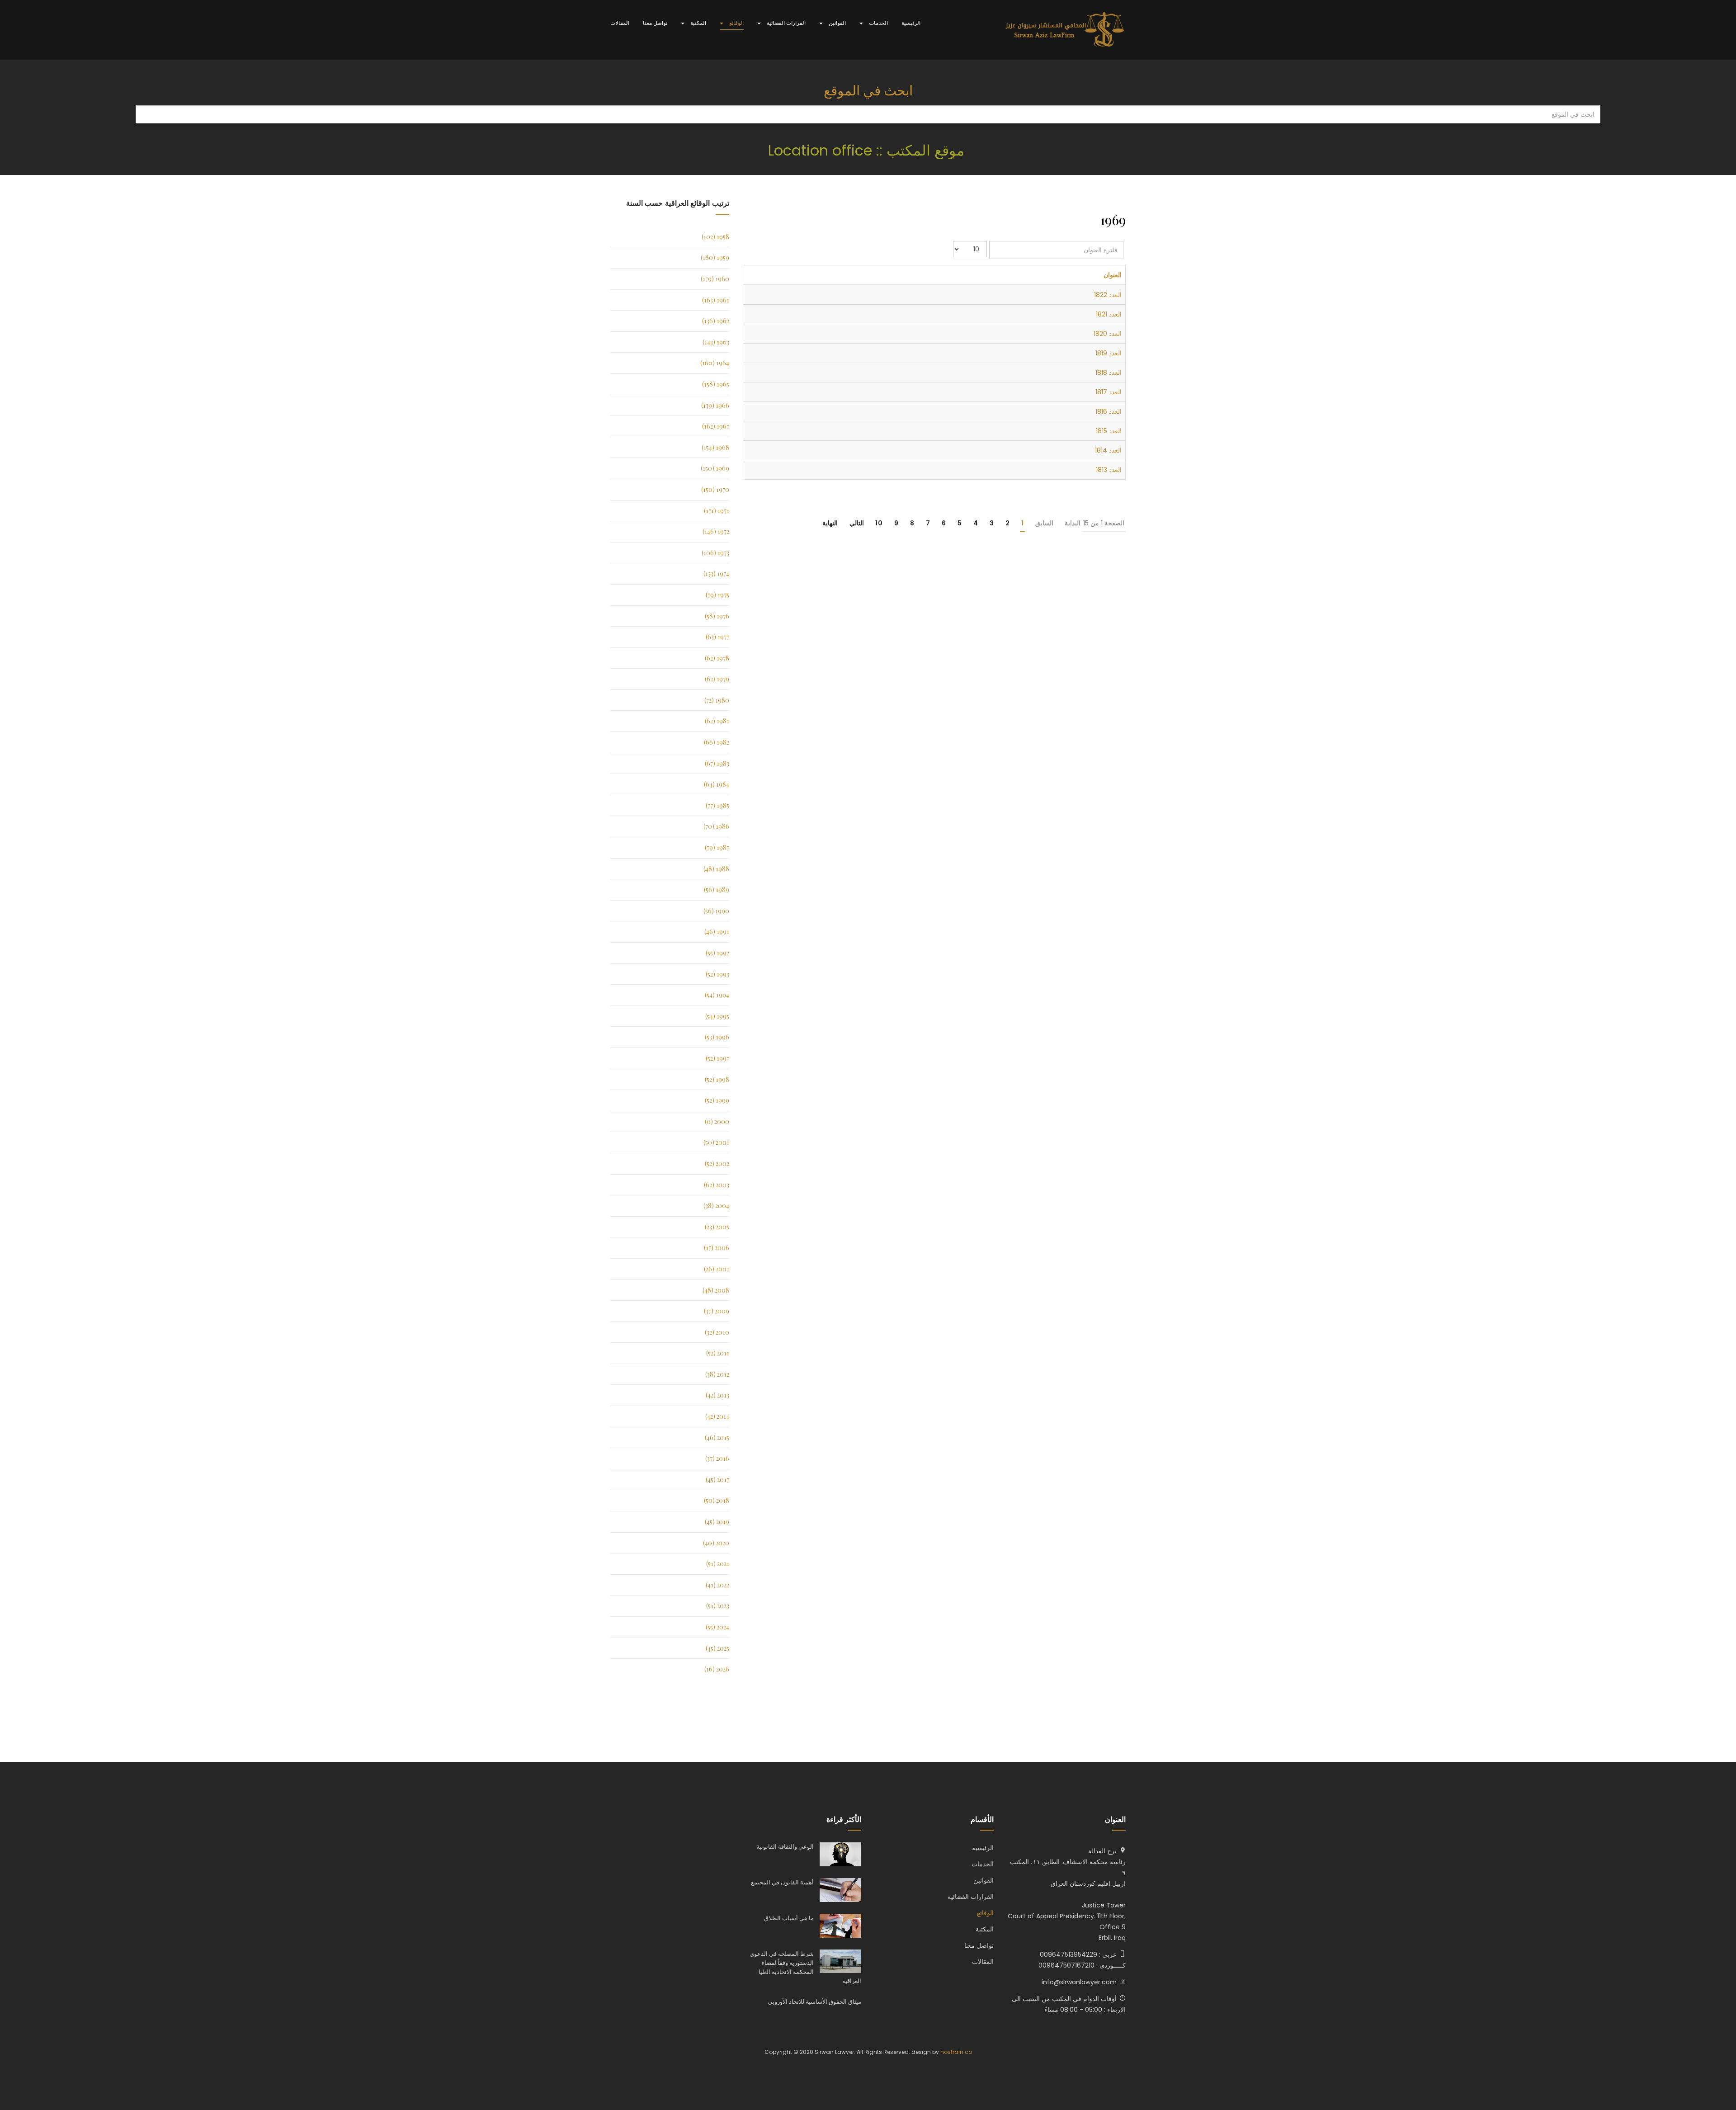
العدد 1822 (1108, 295)
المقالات (620, 23)
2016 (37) (717, 1458)
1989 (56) (717, 890)
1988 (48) (716, 869)
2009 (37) (717, 1311)
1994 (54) (717, 995)
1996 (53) (717, 1037)
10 (879, 523)
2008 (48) (716, 1290)
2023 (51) (718, 1606)
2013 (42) (717, 1395)
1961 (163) (716, 300)
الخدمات (878, 23)
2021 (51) (718, 1564)
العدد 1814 (1108, 450)
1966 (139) (715, 405)
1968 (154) (715, 447)
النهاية (830, 523)
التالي (857, 523)
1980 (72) (717, 700)
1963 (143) (716, 342)
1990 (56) (716, 911)
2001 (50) (716, 1142)
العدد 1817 (1109, 392)
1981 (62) (717, 721)
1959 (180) (715, 257)
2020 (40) (716, 1543)
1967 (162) (716, 426)
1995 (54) (717, 1016)
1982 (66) (717, 742)
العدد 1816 (1109, 411)
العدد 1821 (1109, 314)
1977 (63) (717, 637)
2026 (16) (717, 1669)
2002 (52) (717, 1164)
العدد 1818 (1109, 373)
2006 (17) (717, 1248)
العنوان (1113, 275)
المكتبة (698, 23)
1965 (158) (716, 384)
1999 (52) (717, 1100)
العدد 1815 (1109, 431)
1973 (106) (715, 553)
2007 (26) (717, 1269)
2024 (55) (717, 1627)
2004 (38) (716, 1206)
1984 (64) (717, 784)
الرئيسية (911, 23)
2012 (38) (717, 1374)
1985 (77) (717, 805)
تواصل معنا (655, 23)
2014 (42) (717, 1416)
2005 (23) (717, 1227)
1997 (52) (717, 1058)
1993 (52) (717, 974)
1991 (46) (717, 932)
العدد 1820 (1108, 334)
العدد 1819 (1109, 353)
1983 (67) (717, 763)
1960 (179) (715, 279)
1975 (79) (717, 595)
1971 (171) (717, 511)
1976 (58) (717, 616)
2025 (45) (717, 1648)
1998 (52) (717, 1079)
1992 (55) (717, 953)
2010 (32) (717, 1332)
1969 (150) (715, 468)
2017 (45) (717, 1480)
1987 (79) (717, 847)
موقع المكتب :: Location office (868, 150)
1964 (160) (715, 363)
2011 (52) (718, 1353)
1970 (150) (715, 489)
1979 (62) (717, 679)
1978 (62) (717, 658)
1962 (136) (716, 321)
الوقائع (736, 23)
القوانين (837, 23)
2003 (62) (717, 1185)
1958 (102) (715, 237)
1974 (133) (716, 574)
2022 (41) (717, 1585)
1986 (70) (716, 826)
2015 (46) (717, 1437)
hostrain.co (956, 2052)
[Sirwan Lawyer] (1065, 30)
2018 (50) (717, 1500)
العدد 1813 (1109, 470)
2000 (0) (717, 1121)
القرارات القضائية (785, 23)
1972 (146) (716, 531)
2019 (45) (717, 1522)
